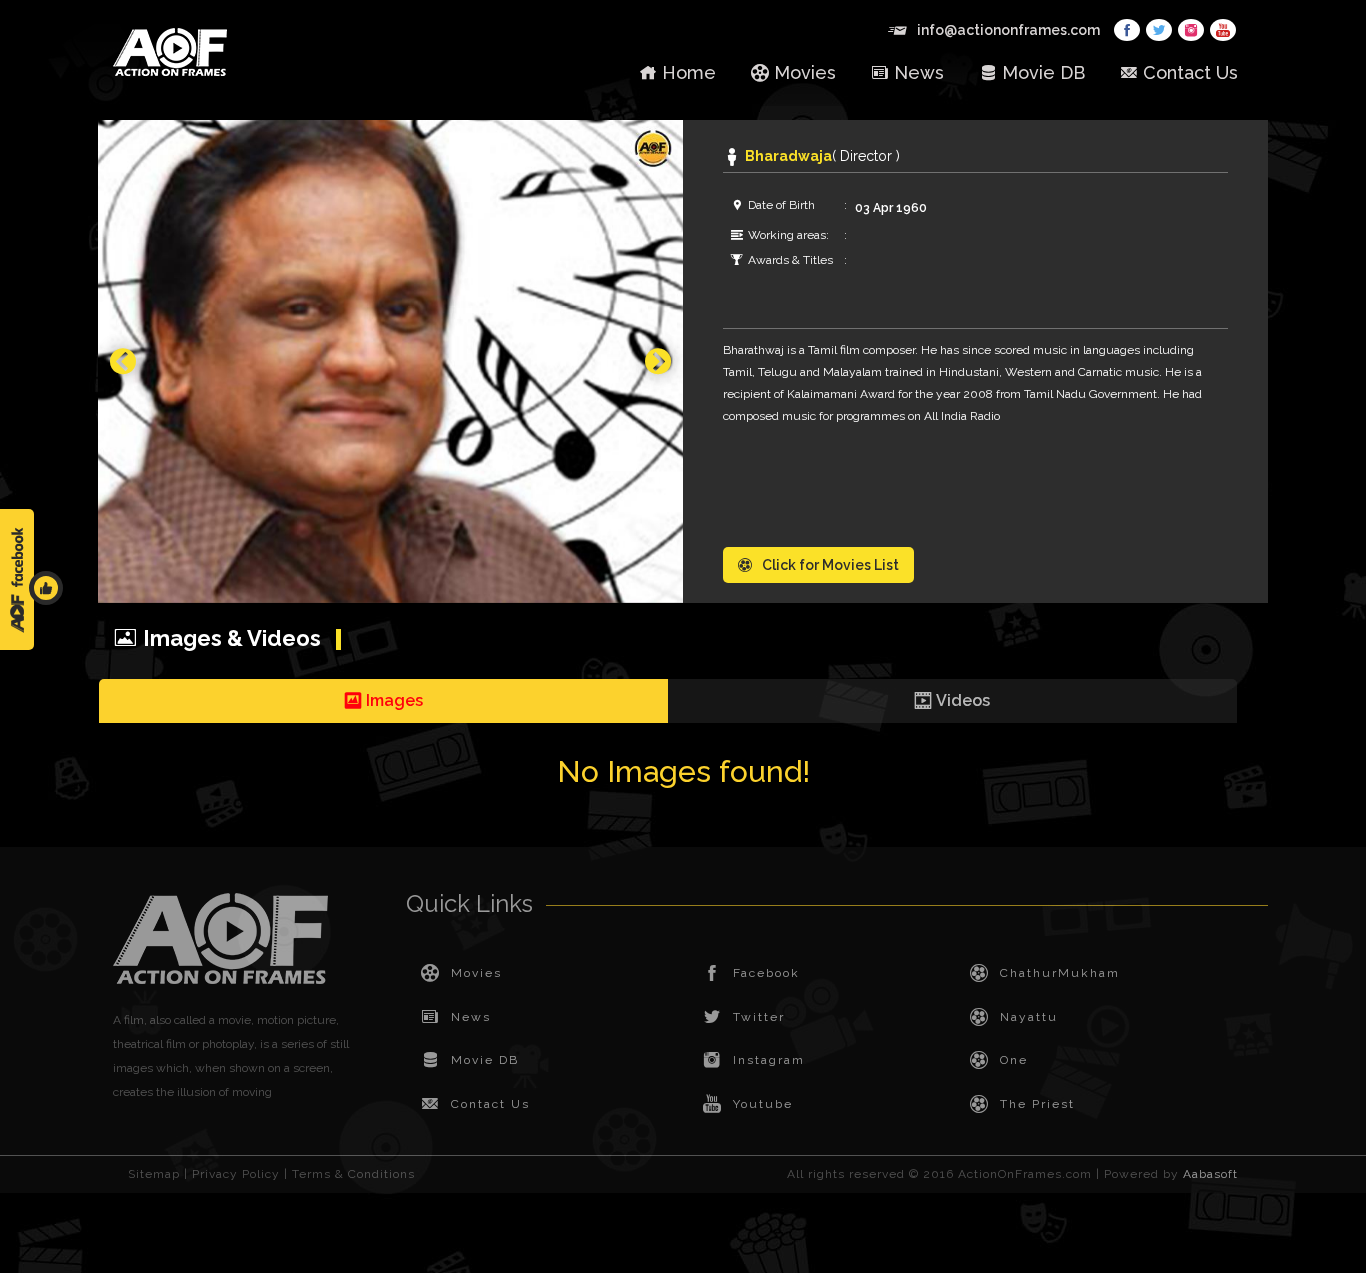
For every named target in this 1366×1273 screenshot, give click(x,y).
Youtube (763, 1104)
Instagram (769, 1060)
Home (689, 72)
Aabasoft (1210, 1174)
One (1014, 1060)
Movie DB (1043, 72)
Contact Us (1190, 72)
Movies (805, 72)
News (919, 72)
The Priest (1037, 1104)
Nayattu (1029, 1017)
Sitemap (154, 1174)
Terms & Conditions (353, 1174)
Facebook (766, 973)
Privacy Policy (236, 1174)
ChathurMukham (1060, 973)
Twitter (759, 1017)
